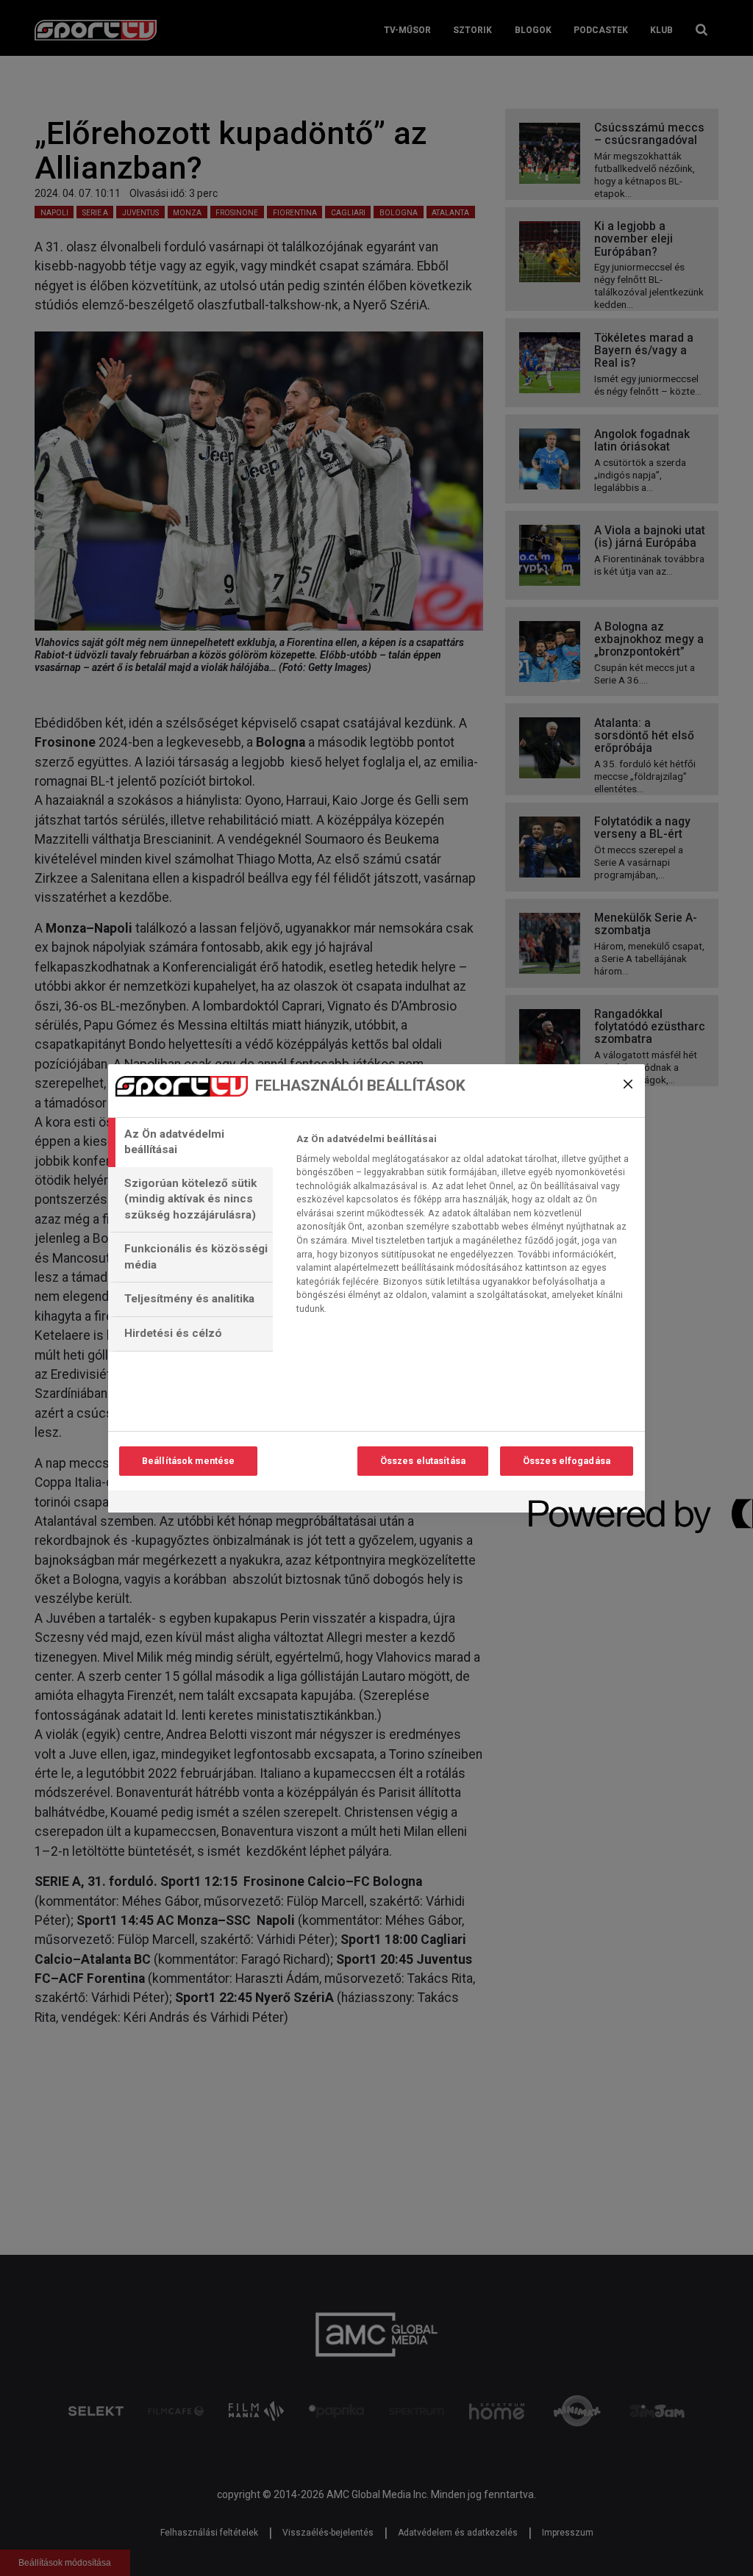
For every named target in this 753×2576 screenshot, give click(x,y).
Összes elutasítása (423, 1461)
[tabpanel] (464, 1228)
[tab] (190, 1142)
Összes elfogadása (567, 1461)
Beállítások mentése (188, 1461)
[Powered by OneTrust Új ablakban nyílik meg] (582, 1503)
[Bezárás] (628, 1084)
